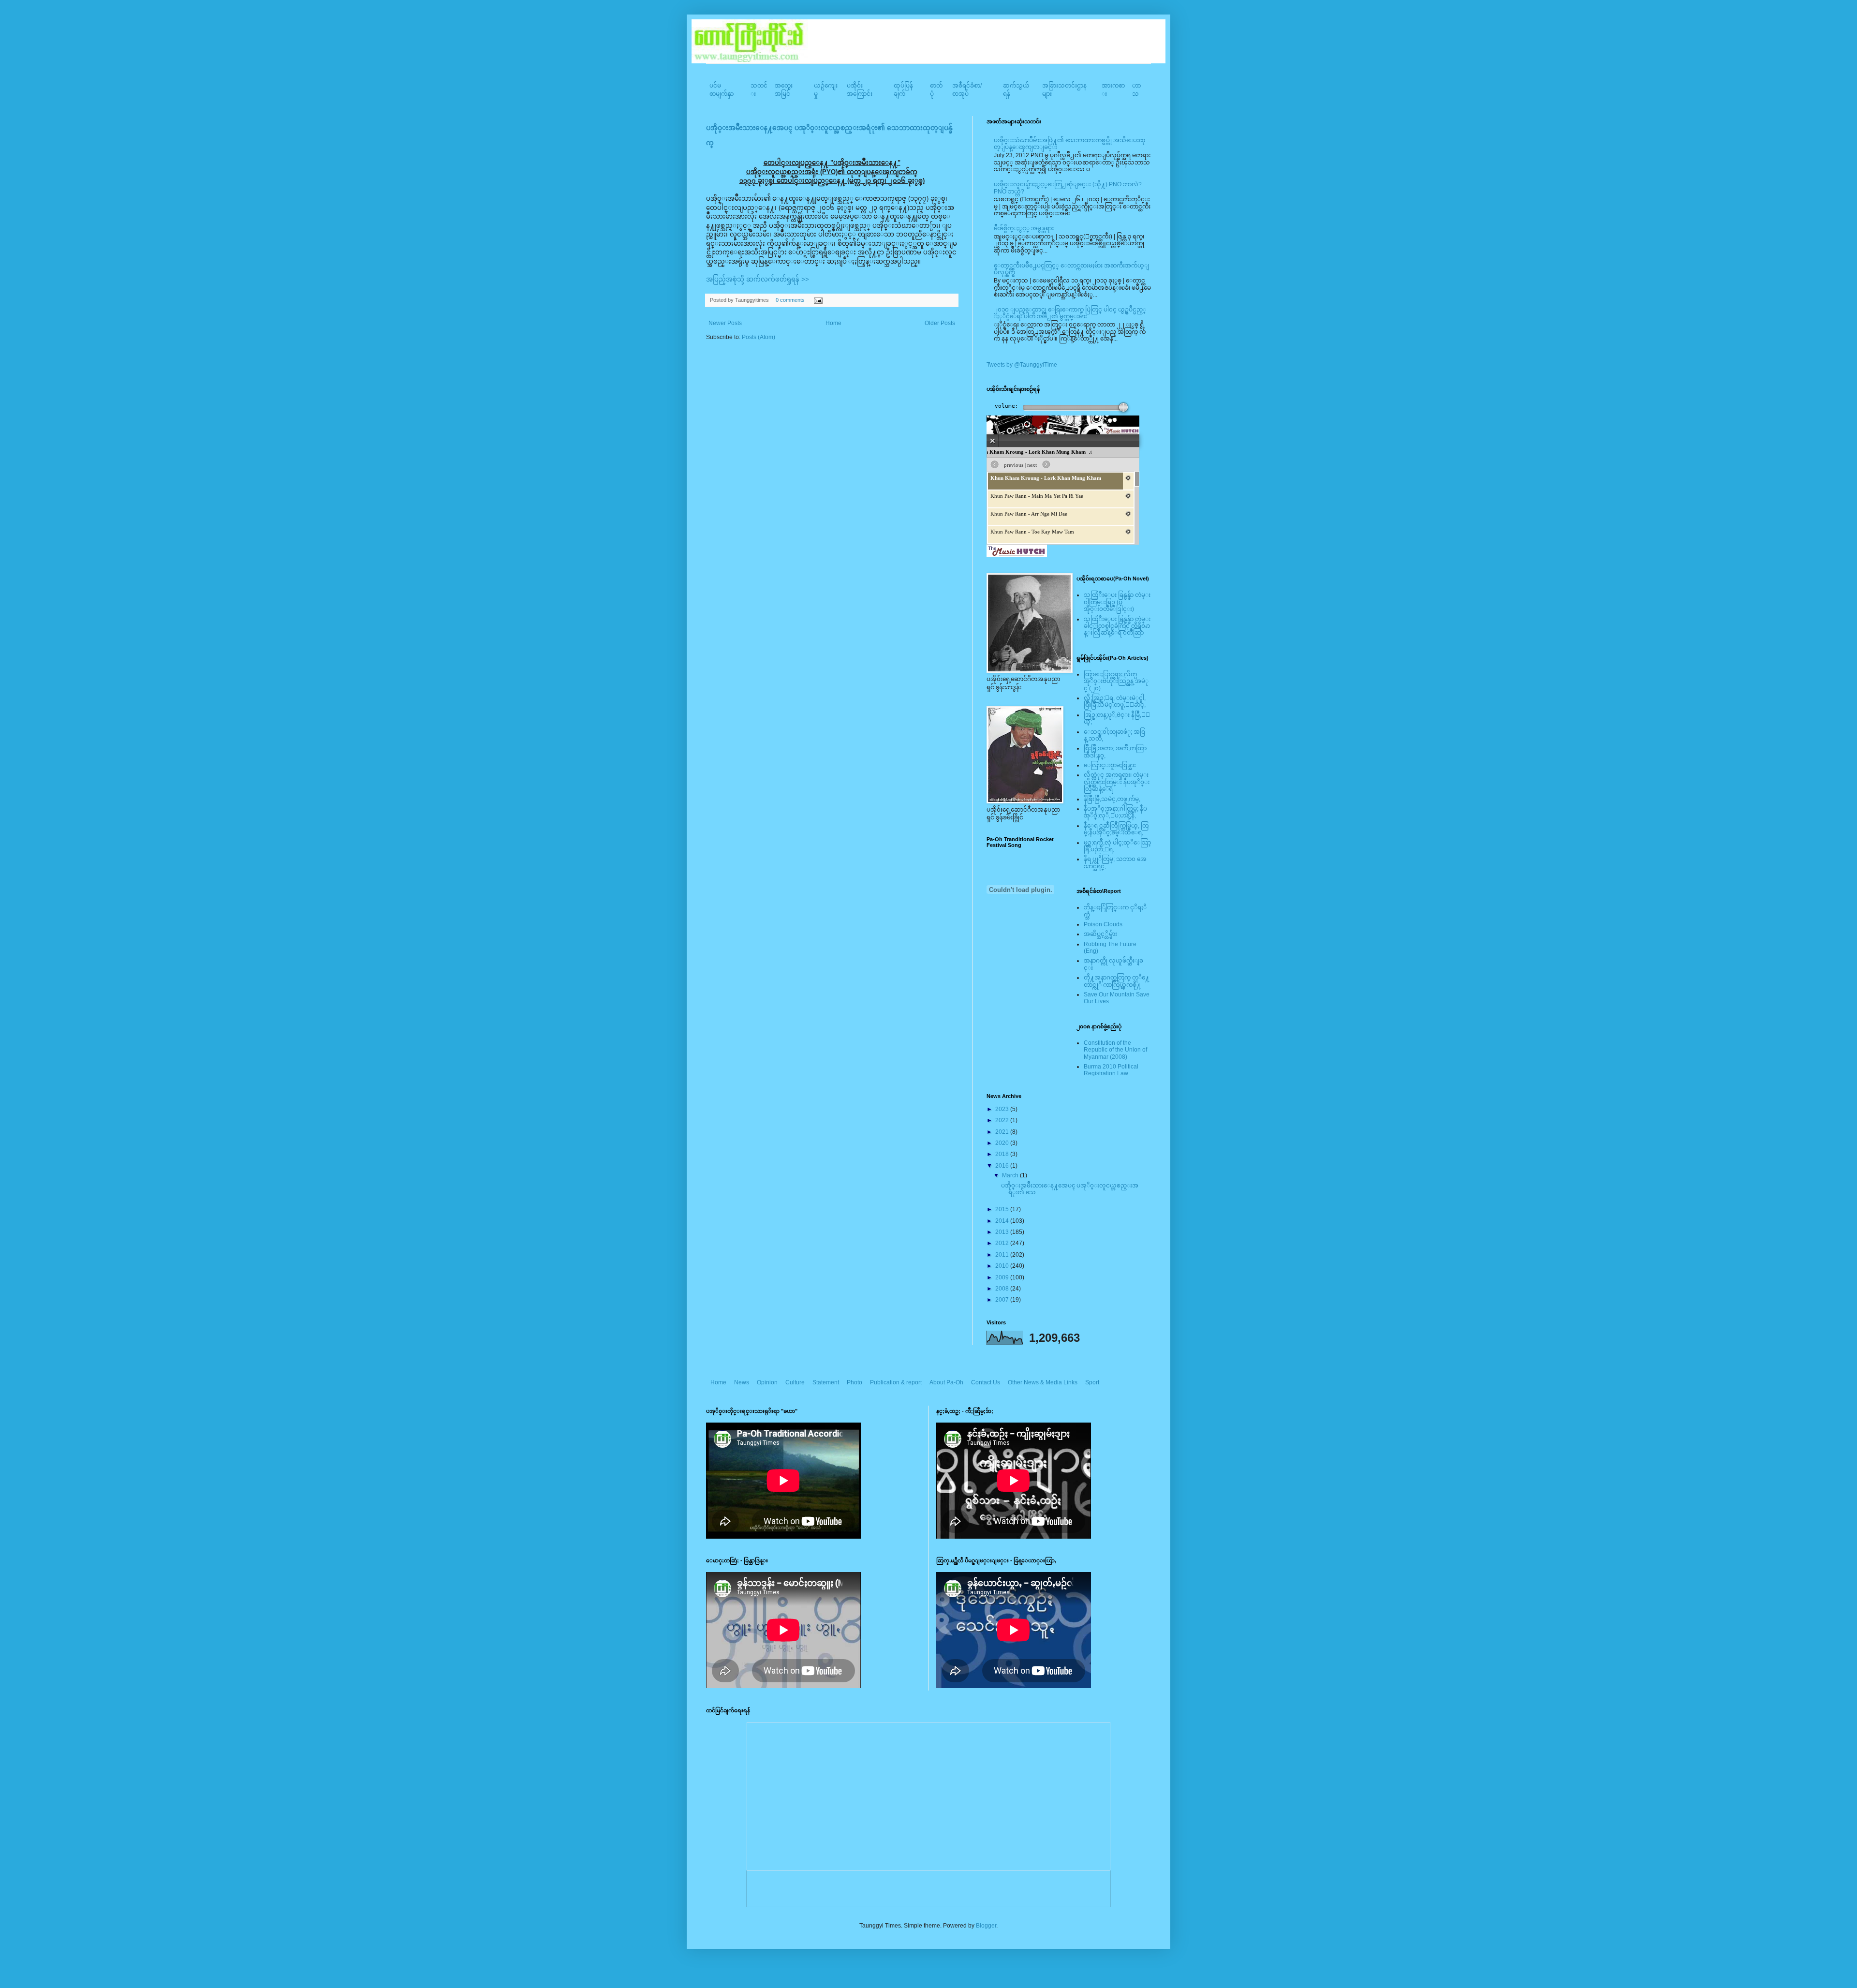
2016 (1003, 1166)
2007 (1003, 1300)
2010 (1003, 1266)
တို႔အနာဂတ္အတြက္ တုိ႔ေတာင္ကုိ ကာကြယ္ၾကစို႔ (1117, 981)
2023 (1003, 1109)
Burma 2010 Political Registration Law (1111, 1070)
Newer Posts (725, 323)
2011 (1003, 1255)
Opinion (767, 1382)
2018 (1003, 1154)
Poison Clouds (1103, 924)
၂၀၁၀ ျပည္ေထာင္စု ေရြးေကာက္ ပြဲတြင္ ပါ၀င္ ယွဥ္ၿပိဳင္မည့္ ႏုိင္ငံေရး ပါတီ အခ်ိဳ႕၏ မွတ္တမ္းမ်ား (1070, 313)
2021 (1003, 1132)
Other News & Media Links (1043, 1382)
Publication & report (896, 1382)
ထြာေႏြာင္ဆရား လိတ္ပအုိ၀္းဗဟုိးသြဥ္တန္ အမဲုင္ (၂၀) (1116, 681)
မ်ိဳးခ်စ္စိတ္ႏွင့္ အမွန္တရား (1024, 228)
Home (833, 323)
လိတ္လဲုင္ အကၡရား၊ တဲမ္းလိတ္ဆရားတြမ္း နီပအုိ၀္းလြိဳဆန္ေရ (1117, 782)
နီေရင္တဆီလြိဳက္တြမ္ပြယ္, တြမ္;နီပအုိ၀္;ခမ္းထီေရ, (1116, 829)
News (742, 1382)
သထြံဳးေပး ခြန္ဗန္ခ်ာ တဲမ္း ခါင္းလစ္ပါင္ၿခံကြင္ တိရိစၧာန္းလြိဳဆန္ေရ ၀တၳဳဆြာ (1117, 626)
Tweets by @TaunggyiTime (1022, 365)
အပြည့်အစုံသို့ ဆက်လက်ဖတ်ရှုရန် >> (758, 279)
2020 (1003, 1143)
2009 (1003, 1277)
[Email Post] (817, 300)
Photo (855, 1382)
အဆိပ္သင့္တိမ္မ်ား (1100, 934)
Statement (826, 1382)
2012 (1003, 1243)
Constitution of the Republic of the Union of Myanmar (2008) (1115, 1050)
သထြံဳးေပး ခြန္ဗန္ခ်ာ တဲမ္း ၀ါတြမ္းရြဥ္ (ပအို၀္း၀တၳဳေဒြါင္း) (1117, 602)
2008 (1003, 1289)
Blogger (986, 1926)
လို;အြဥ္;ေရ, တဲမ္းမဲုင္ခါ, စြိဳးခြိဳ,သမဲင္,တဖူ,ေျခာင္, (1115, 701)
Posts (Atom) (759, 337)
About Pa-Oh (946, 1382)
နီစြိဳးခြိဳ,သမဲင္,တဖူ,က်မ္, (1112, 799)
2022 (1003, 1120)
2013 (1003, 1232)
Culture (795, 1382)
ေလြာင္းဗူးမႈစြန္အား (1110, 765)
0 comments (790, 300)
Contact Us (986, 1382)
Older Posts (940, 323)
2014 (1003, 1221)
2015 (1003, 1209)
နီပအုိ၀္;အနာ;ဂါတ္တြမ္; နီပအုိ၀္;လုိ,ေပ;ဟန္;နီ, (1115, 812)
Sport (1092, 1382)
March (1011, 1175)
